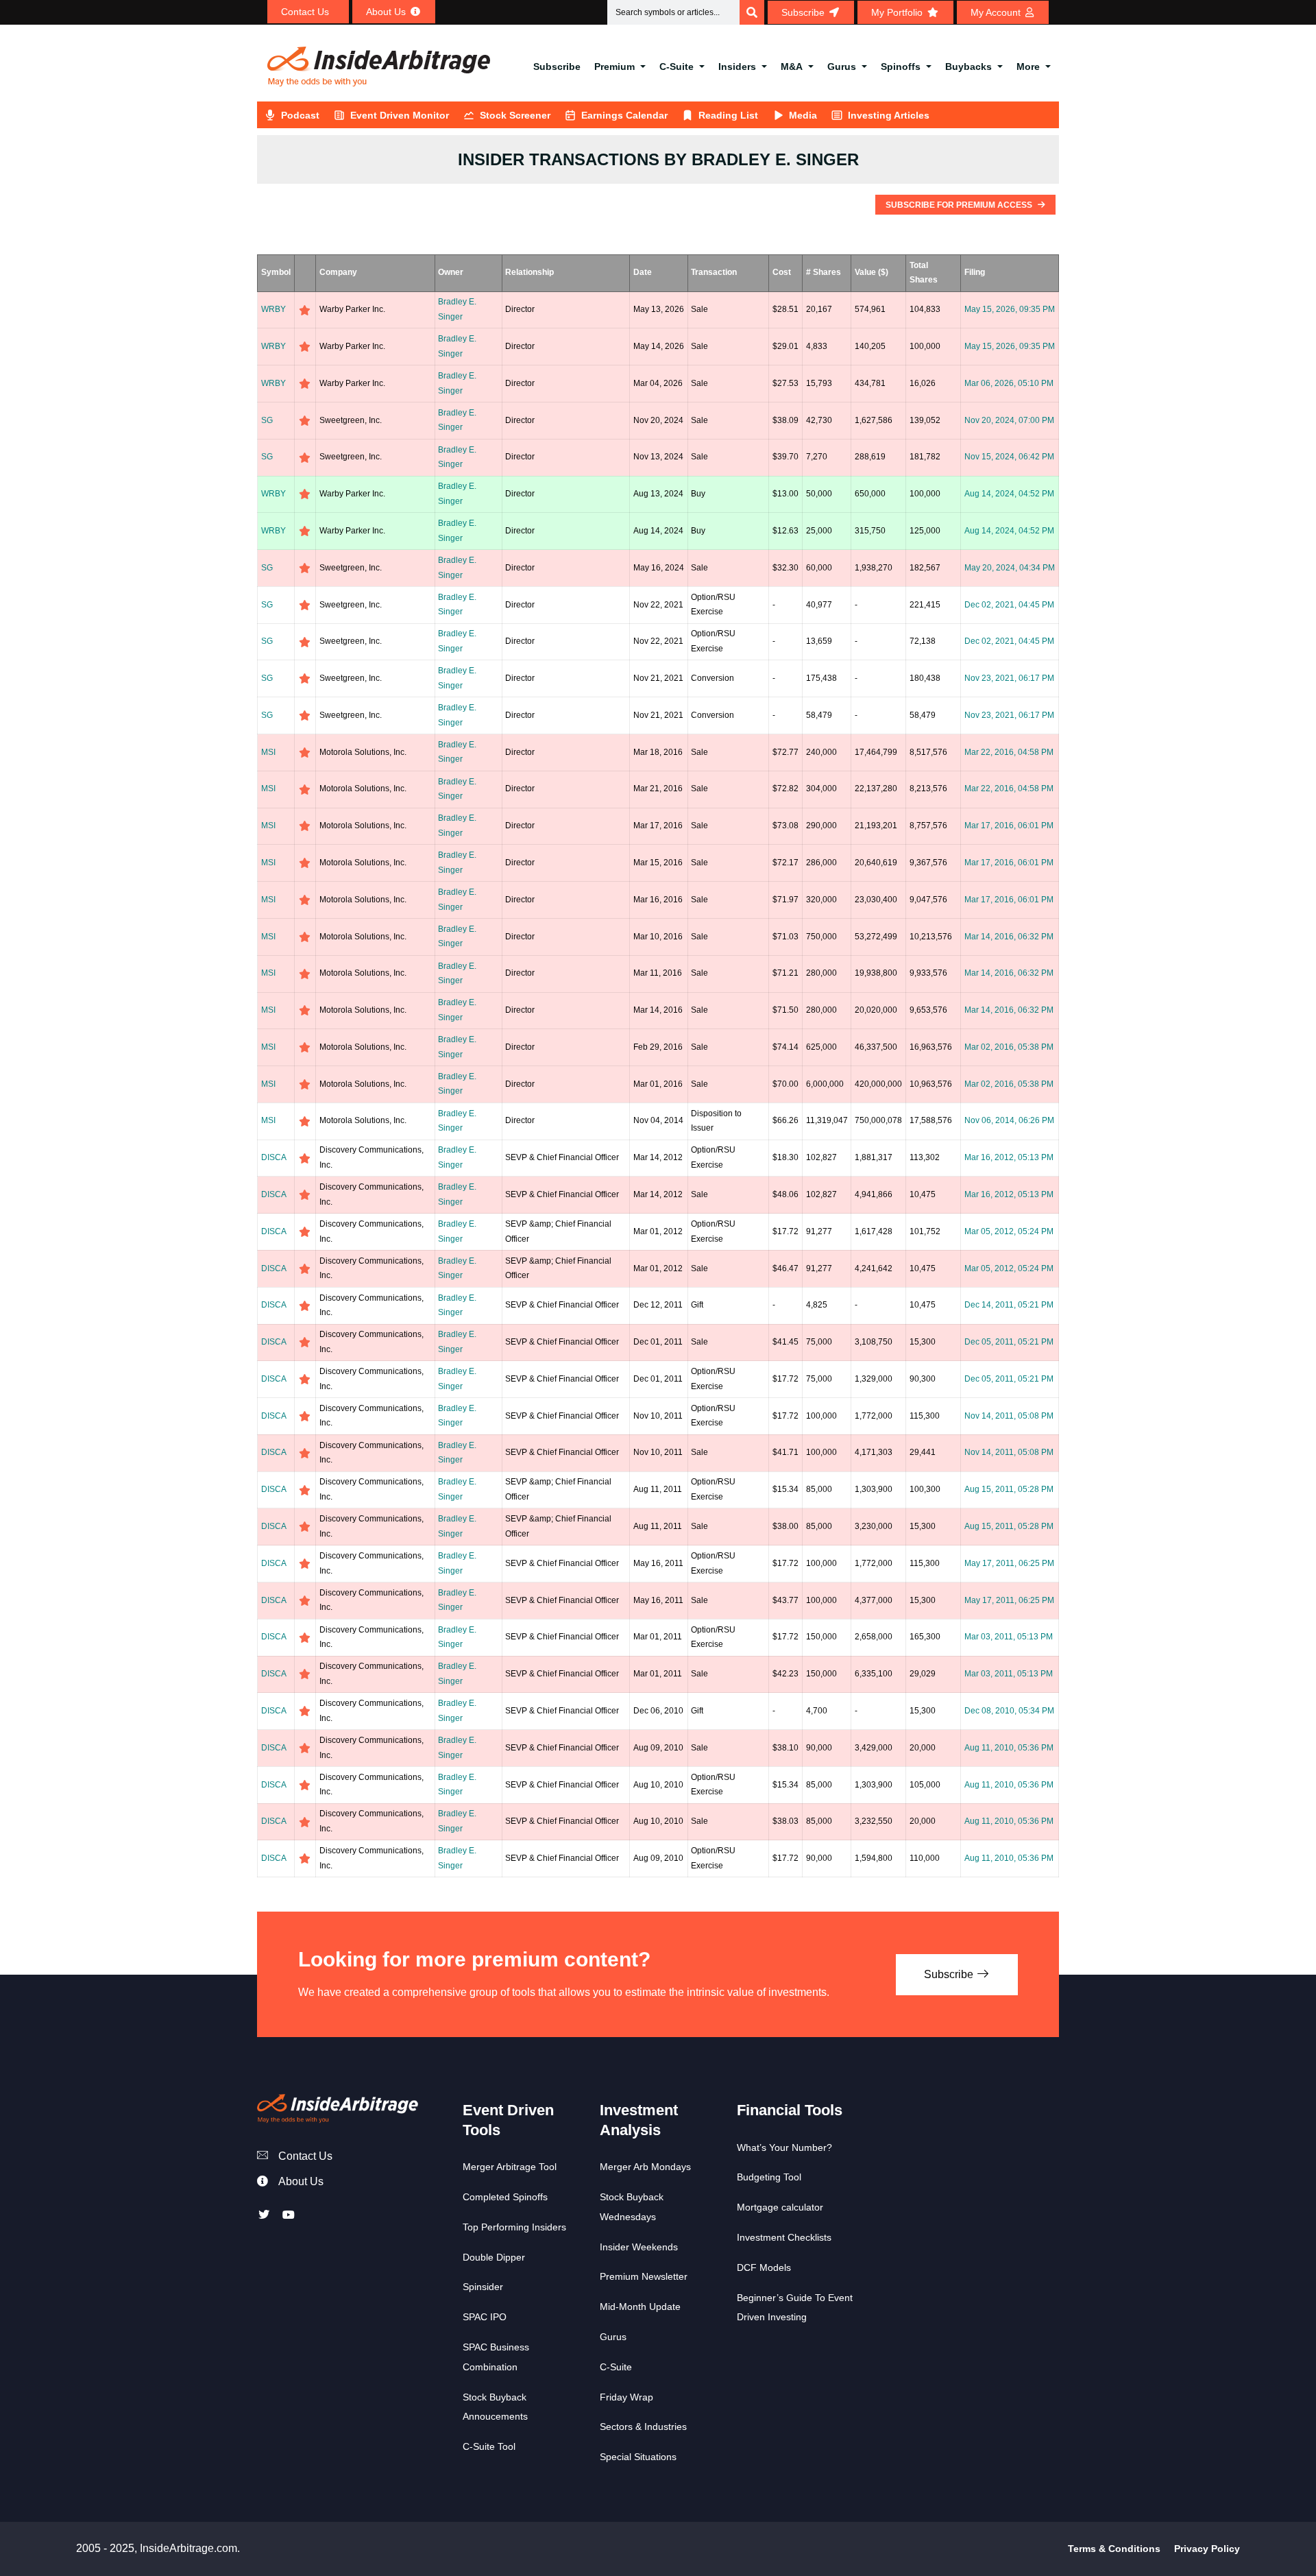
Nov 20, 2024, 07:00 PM (1009, 420)
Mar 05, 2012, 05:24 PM (1009, 1231)
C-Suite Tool (489, 2446)
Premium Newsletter (644, 2276)
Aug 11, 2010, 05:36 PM (1009, 1748)
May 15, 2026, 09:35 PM (1010, 309)
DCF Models (764, 2267)
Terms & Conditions (1114, 2549)
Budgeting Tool (769, 2177)
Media (803, 115)
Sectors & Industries (643, 2427)
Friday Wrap (626, 2397)
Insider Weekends (639, 2247)
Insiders (737, 67)
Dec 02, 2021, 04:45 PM (1009, 605)
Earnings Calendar (624, 115)
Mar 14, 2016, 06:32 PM (1009, 937)
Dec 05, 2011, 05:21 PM (1009, 1342)
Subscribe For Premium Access (960, 205)
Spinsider (483, 2287)
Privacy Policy (1207, 2549)
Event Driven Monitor (400, 115)
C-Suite (677, 67)
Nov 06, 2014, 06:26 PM (1009, 1120)
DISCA (274, 1157)
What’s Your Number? (784, 2147)
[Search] (752, 12)
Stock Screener (515, 115)
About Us (301, 2181)
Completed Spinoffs (505, 2197)
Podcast (300, 115)
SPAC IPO (485, 2317)
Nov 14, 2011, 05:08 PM (1009, 1416)
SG (267, 420)
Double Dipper (494, 2257)
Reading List (728, 115)
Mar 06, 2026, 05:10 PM (1009, 383)
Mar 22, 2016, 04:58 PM (1009, 752)
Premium (614, 67)
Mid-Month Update (640, 2307)
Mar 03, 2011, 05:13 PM (1009, 1637)
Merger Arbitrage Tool (510, 2167)
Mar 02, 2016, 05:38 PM (1009, 1047)
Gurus (842, 67)
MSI (268, 752)
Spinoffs (901, 67)
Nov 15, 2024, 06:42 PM (1009, 457)
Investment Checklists (784, 2237)
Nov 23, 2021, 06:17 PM (1009, 678)
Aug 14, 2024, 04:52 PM (1009, 494)
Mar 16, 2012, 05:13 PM (1009, 1157)
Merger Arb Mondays (645, 2167)
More (1028, 67)
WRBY (273, 309)
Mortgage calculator (780, 2207)
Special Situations (638, 2457)
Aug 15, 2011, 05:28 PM (1009, 1489)
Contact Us (305, 2156)
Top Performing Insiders (514, 2227)
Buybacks (968, 67)
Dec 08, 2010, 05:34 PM (1009, 1711)
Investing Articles (889, 115)
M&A (792, 67)
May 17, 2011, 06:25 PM (1009, 1563)
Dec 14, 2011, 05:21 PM (1009, 1305)
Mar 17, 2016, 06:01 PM (1009, 826)
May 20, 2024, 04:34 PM (1010, 568)
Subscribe (557, 67)
